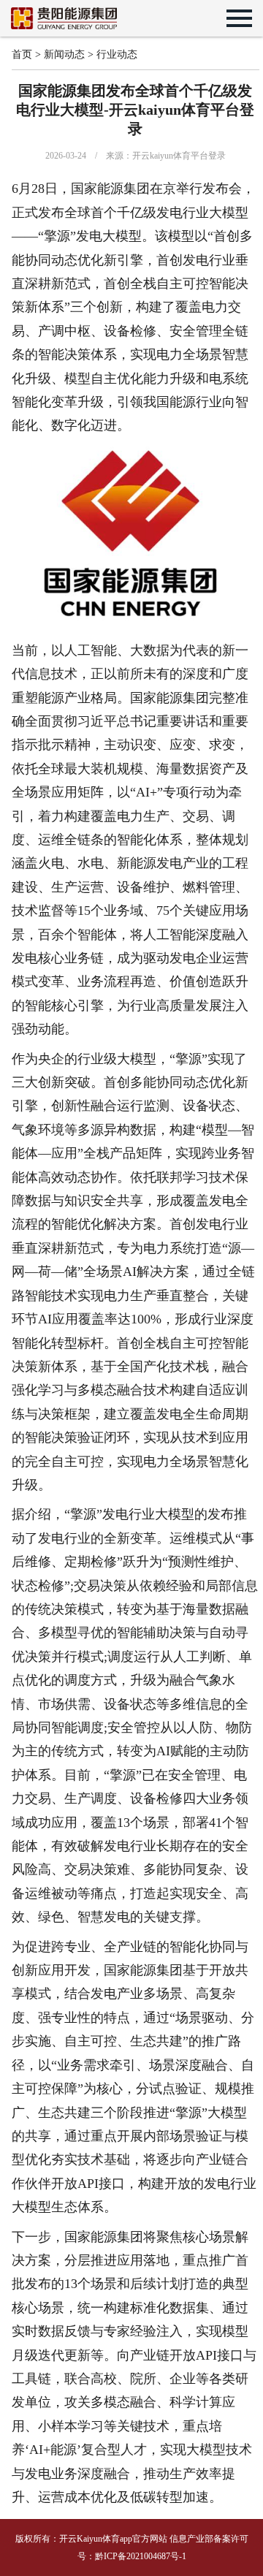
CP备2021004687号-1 (146, 2556)
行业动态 (117, 54)
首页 (22, 54)
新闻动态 (64, 54)
